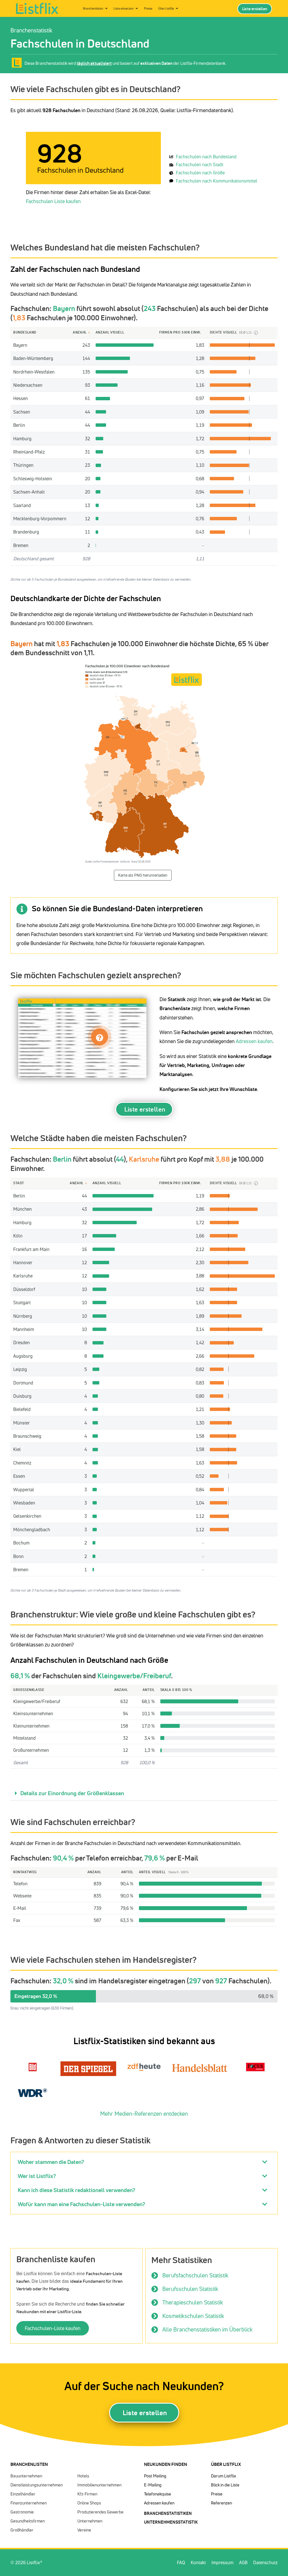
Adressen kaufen (254, 1041)
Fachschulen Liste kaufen (53, 201)
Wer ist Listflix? (37, 2176)
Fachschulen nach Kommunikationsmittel (217, 181)
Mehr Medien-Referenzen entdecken (144, 2114)
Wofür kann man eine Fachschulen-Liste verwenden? (81, 2204)
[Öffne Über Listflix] (177, 9)
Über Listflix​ (226, 2464)
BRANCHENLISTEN (29, 2464)
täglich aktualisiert (94, 63)
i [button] (256, 333)
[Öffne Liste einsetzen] (137, 9)
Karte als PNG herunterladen (143, 875)
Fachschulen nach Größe (200, 173)
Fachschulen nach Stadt (200, 165)
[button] (144, 1793)
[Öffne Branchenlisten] (106, 9)
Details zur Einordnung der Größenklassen (72, 1793)
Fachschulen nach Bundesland (206, 157)
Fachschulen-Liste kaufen (53, 2328)
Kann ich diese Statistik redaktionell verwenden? (76, 2190)
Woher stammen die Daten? (51, 2162)
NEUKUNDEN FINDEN (166, 2464)
